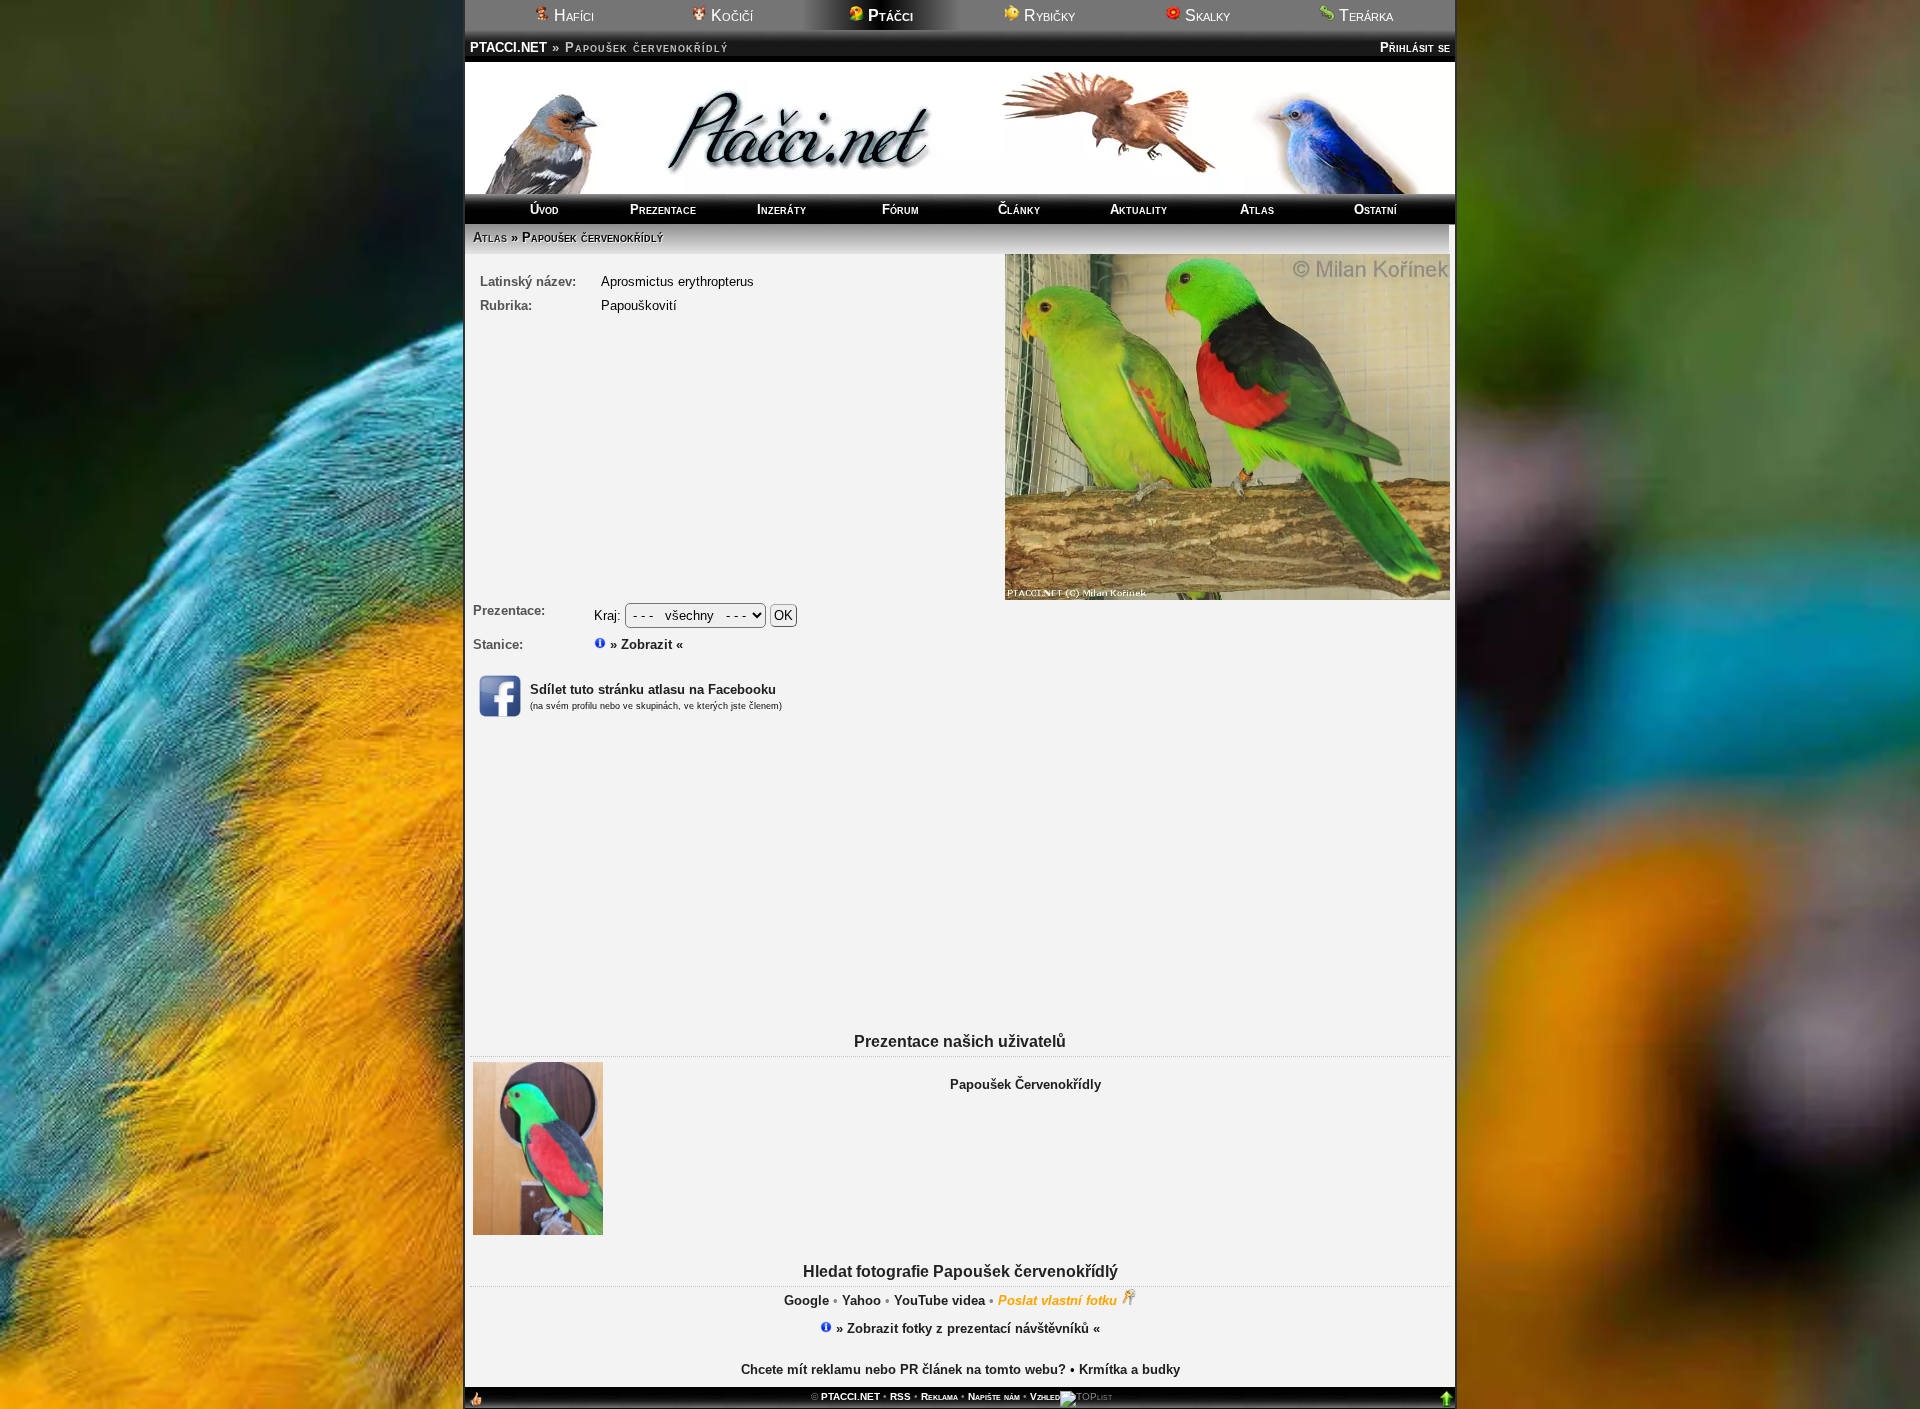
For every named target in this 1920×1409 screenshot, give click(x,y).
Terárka (1364, 15)
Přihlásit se (1415, 47)
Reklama (939, 1396)
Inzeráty (781, 209)
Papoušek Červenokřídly (1025, 1084)
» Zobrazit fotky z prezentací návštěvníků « (966, 1328)
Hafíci (572, 15)
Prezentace (663, 209)
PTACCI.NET (508, 47)
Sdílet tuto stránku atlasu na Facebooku (653, 689)
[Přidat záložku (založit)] (476, 1403)
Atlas (1257, 209)
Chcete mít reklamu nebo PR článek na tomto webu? (903, 1369)
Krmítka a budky (1129, 1369)
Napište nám (994, 1396)
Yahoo (861, 1300)
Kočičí (730, 15)
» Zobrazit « (644, 644)
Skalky (1205, 15)
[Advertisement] (960, 893)
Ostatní (1375, 209)
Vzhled (1045, 1396)
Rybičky (1047, 15)
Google (806, 1300)
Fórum (900, 209)
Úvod (544, 209)
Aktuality (1138, 209)
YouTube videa (939, 1300)
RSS (900, 1396)
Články (1019, 209)
